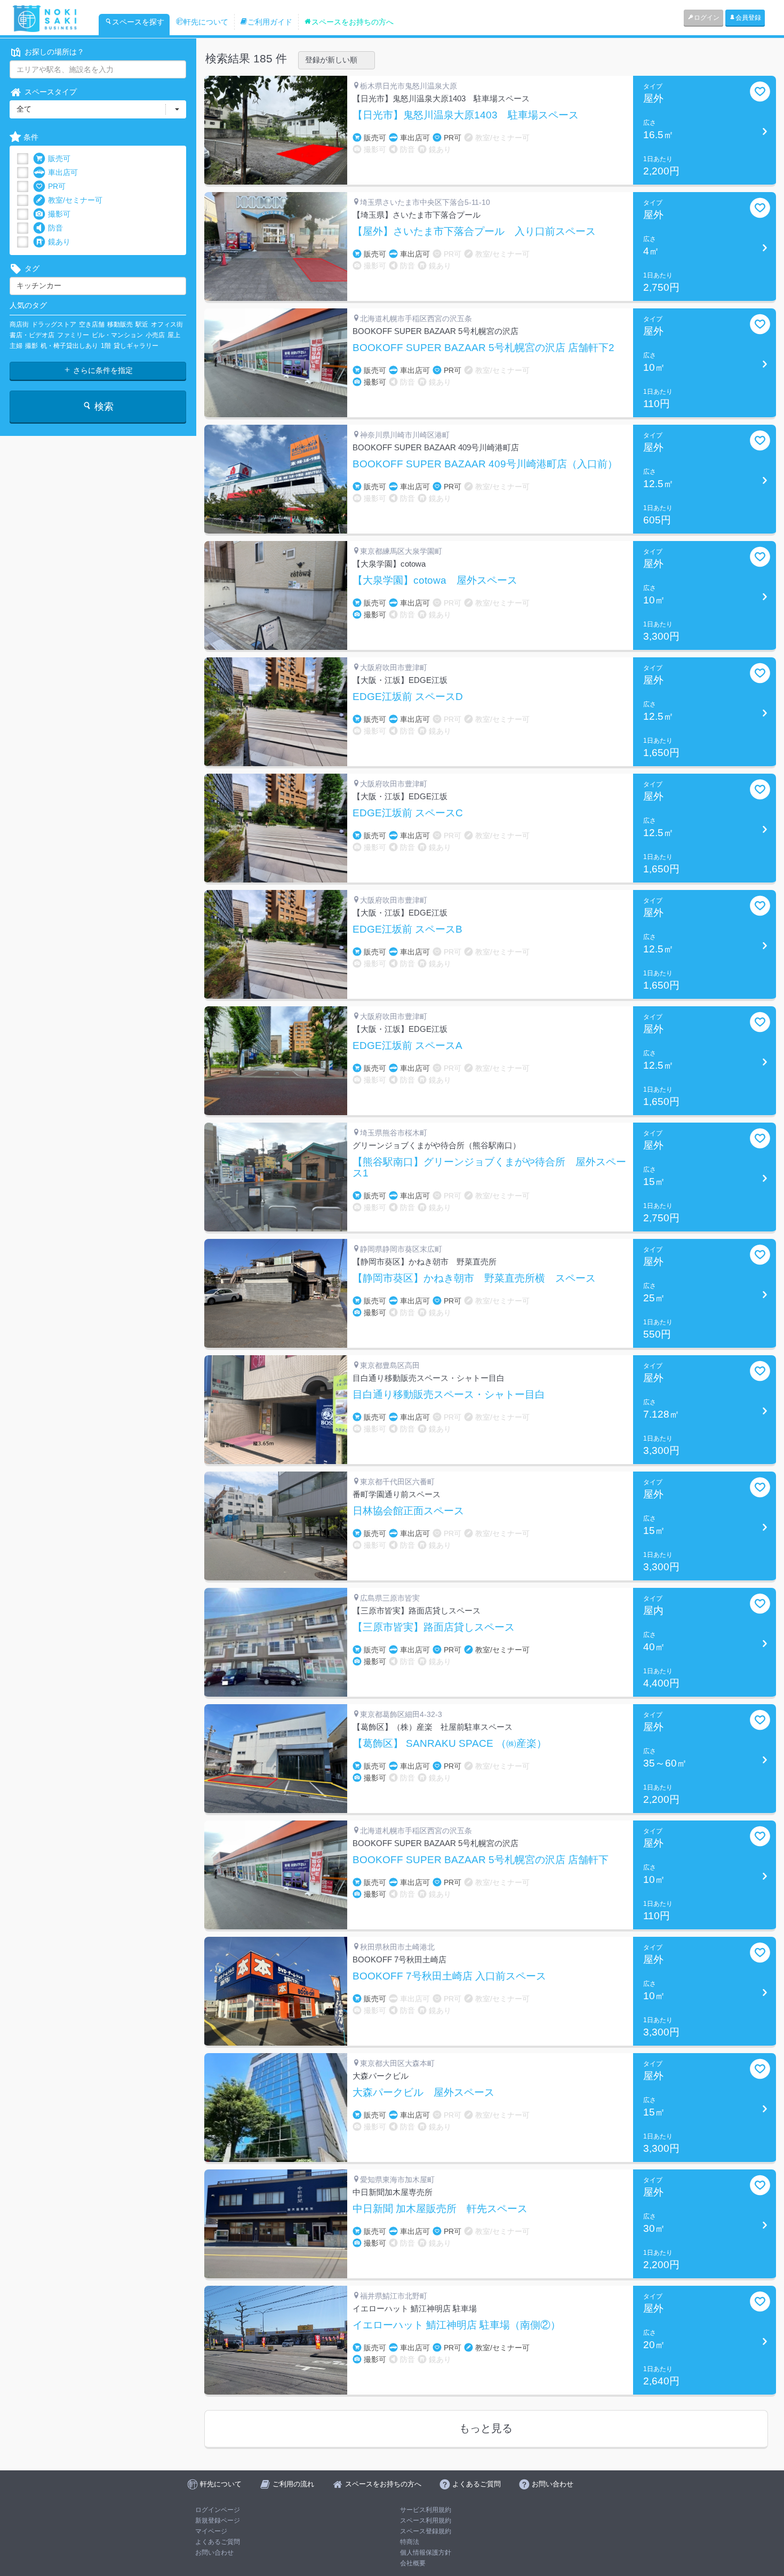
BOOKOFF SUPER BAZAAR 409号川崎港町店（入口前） (485, 464)
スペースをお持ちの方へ (353, 22)
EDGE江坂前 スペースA (407, 1046)
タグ (32, 268)
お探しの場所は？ (54, 52)
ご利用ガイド (270, 22)
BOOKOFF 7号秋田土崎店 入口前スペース (449, 1976)
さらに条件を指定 (102, 370)
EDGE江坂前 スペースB (407, 929)
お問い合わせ (214, 2553)
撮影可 (59, 214)
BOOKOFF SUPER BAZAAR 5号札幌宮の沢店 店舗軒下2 (483, 348)
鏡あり (59, 242)
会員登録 (748, 18)
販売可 (59, 158)
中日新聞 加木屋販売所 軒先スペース (440, 2209)
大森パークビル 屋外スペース (423, 2093)
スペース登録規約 (426, 2531)
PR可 (57, 186)
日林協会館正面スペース (408, 1511)
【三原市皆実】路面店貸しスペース (434, 1627)
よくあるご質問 (218, 2542)
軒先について (206, 22)
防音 (55, 228)
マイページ (211, 2531)
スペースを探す (138, 22)
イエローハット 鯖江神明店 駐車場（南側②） (457, 2325)
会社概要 (413, 2563)
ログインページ (218, 2510)
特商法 (410, 2542)
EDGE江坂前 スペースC (408, 813)
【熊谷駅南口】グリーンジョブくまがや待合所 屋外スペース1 (489, 1168)
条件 (31, 137)
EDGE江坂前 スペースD (408, 697)
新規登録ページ (218, 2521)
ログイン (707, 18)
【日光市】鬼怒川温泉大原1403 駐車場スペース (466, 115)
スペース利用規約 (426, 2521)
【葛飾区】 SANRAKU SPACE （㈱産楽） (450, 1744)
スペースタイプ (51, 92)
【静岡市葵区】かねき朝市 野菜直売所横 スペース (474, 1278)
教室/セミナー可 (75, 200)
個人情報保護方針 (426, 2553)
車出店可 (63, 172)
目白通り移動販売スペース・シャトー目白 (449, 1395)
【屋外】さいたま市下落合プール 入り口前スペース (474, 232)
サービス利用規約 (426, 2510)
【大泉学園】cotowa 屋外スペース (435, 581)
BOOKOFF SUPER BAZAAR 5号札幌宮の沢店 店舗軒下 (481, 1860)
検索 (103, 407)
